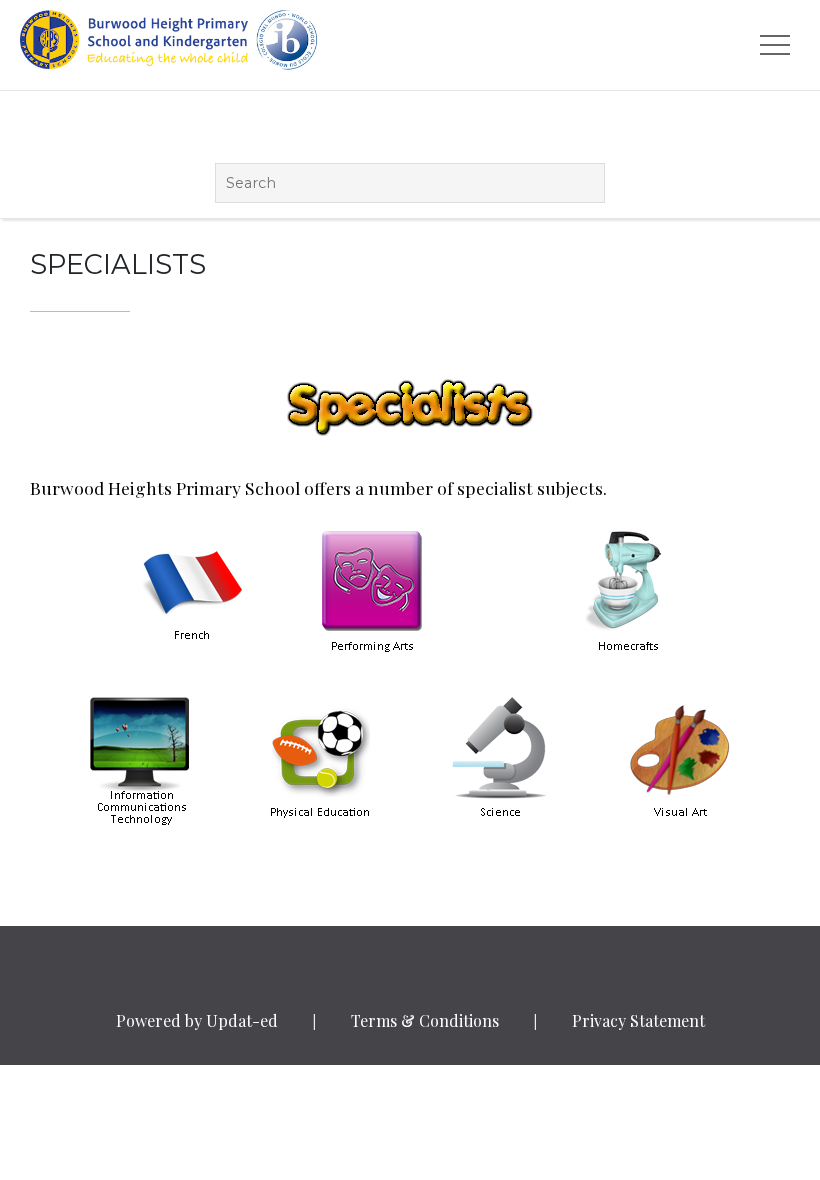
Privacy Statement (638, 1020)
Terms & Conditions (425, 1020)
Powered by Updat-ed (197, 1020)
